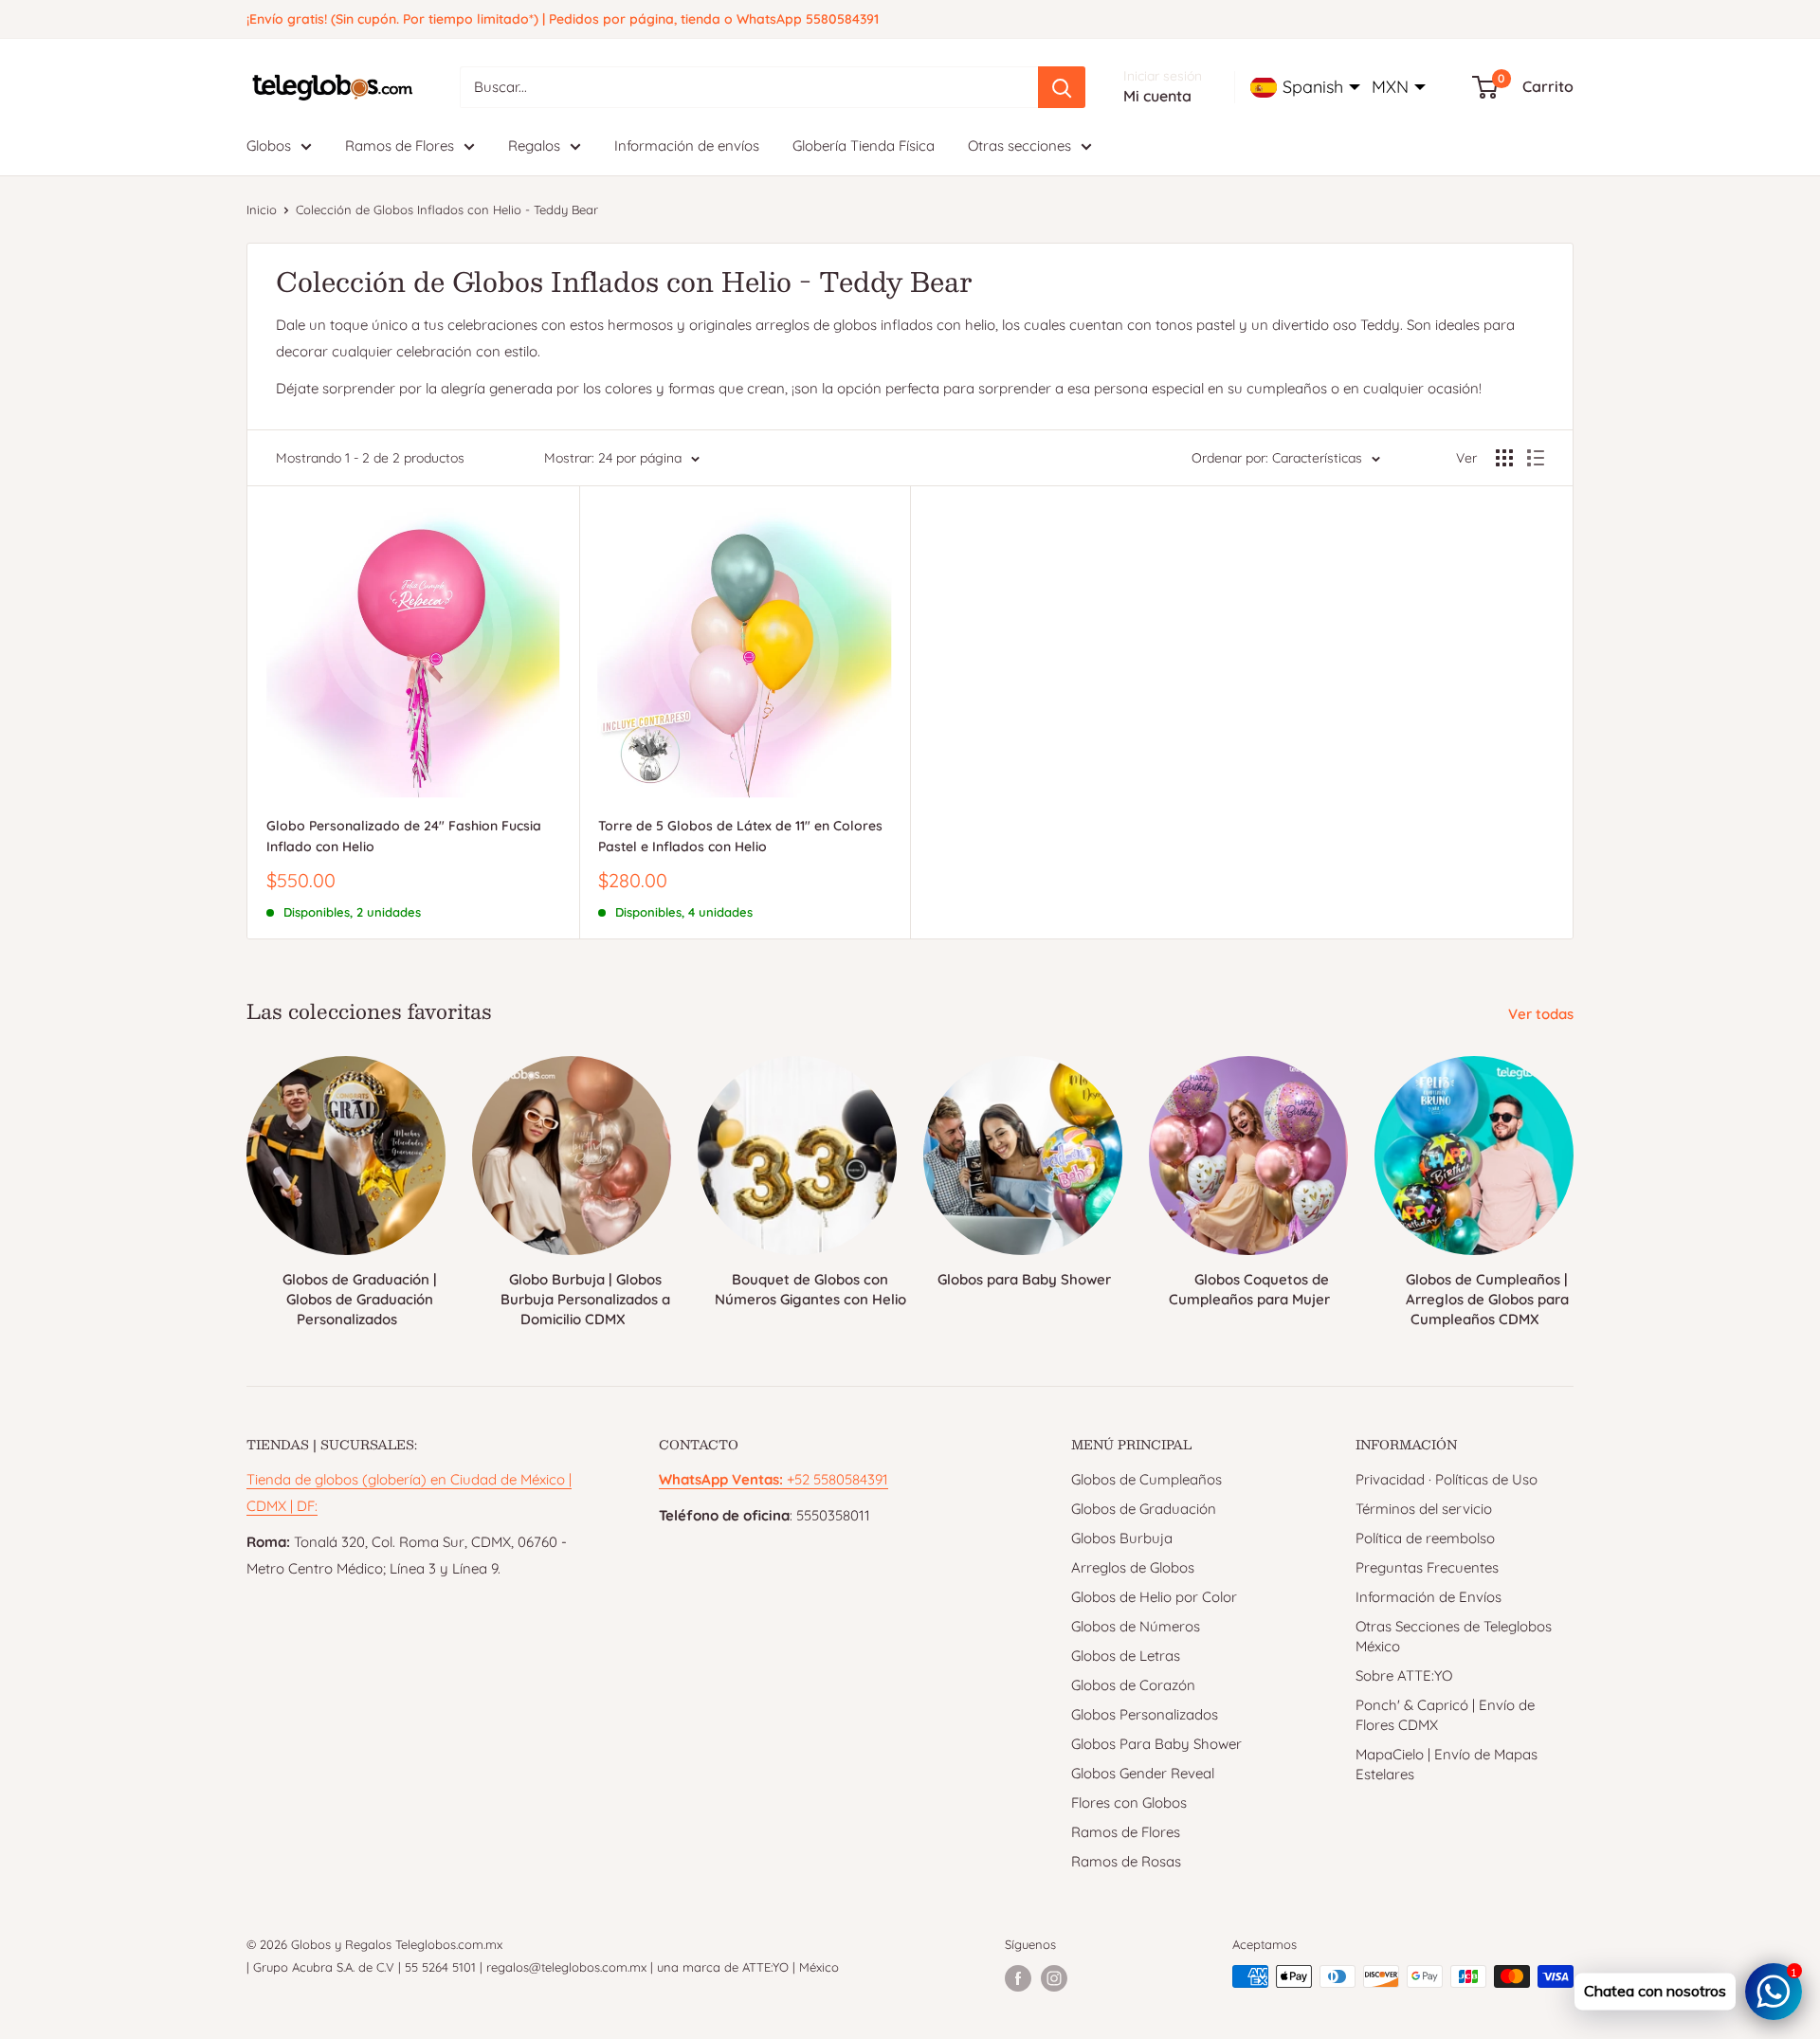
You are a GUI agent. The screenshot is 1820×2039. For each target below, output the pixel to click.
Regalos (534, 146)
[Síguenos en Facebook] (1018, 1978)
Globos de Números (1136, 1626)
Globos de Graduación (1144, 1509)
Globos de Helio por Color (1154, 1597)
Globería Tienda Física (864, 146)
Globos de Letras (1126, 1656)
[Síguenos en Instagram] (1054, 1978)
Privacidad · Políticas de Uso (1447, 1479)
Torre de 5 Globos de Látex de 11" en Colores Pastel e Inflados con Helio (740, 836)
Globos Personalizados (1145, 1714)
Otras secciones (1019, 146)
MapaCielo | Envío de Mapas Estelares (1447, 1764)
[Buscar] (1062, 87)
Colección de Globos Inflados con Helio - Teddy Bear (447, 209)
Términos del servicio (1424, 1509)
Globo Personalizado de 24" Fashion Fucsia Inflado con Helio (404, 836)
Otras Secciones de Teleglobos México (1454, 1636)
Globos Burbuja (1122, 1538)
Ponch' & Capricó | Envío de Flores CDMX (1445, 1715)
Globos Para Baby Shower (1156, 1744)
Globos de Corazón (1133, 1685)
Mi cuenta (1157, 96)
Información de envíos (687, 146)
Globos (269, 146)
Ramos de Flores (400, 146)
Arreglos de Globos (1133, 1567)
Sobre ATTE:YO (1404, 1675)
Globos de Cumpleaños (1147, 1479)
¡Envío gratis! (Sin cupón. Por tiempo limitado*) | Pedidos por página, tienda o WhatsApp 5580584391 (563, 19)
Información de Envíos (1429, 1597)
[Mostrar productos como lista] (1536, 458)
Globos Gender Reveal (1143, 1773)
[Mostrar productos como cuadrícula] (1504, 458)
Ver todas (1543, 1014)
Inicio (262, 209)
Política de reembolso (1425, 1538)
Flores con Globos (1129, 1802)
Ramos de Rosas (1126, 1861)
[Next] (1573, 1174)
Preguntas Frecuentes (1427, 1567)
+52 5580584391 (773, 1479)
